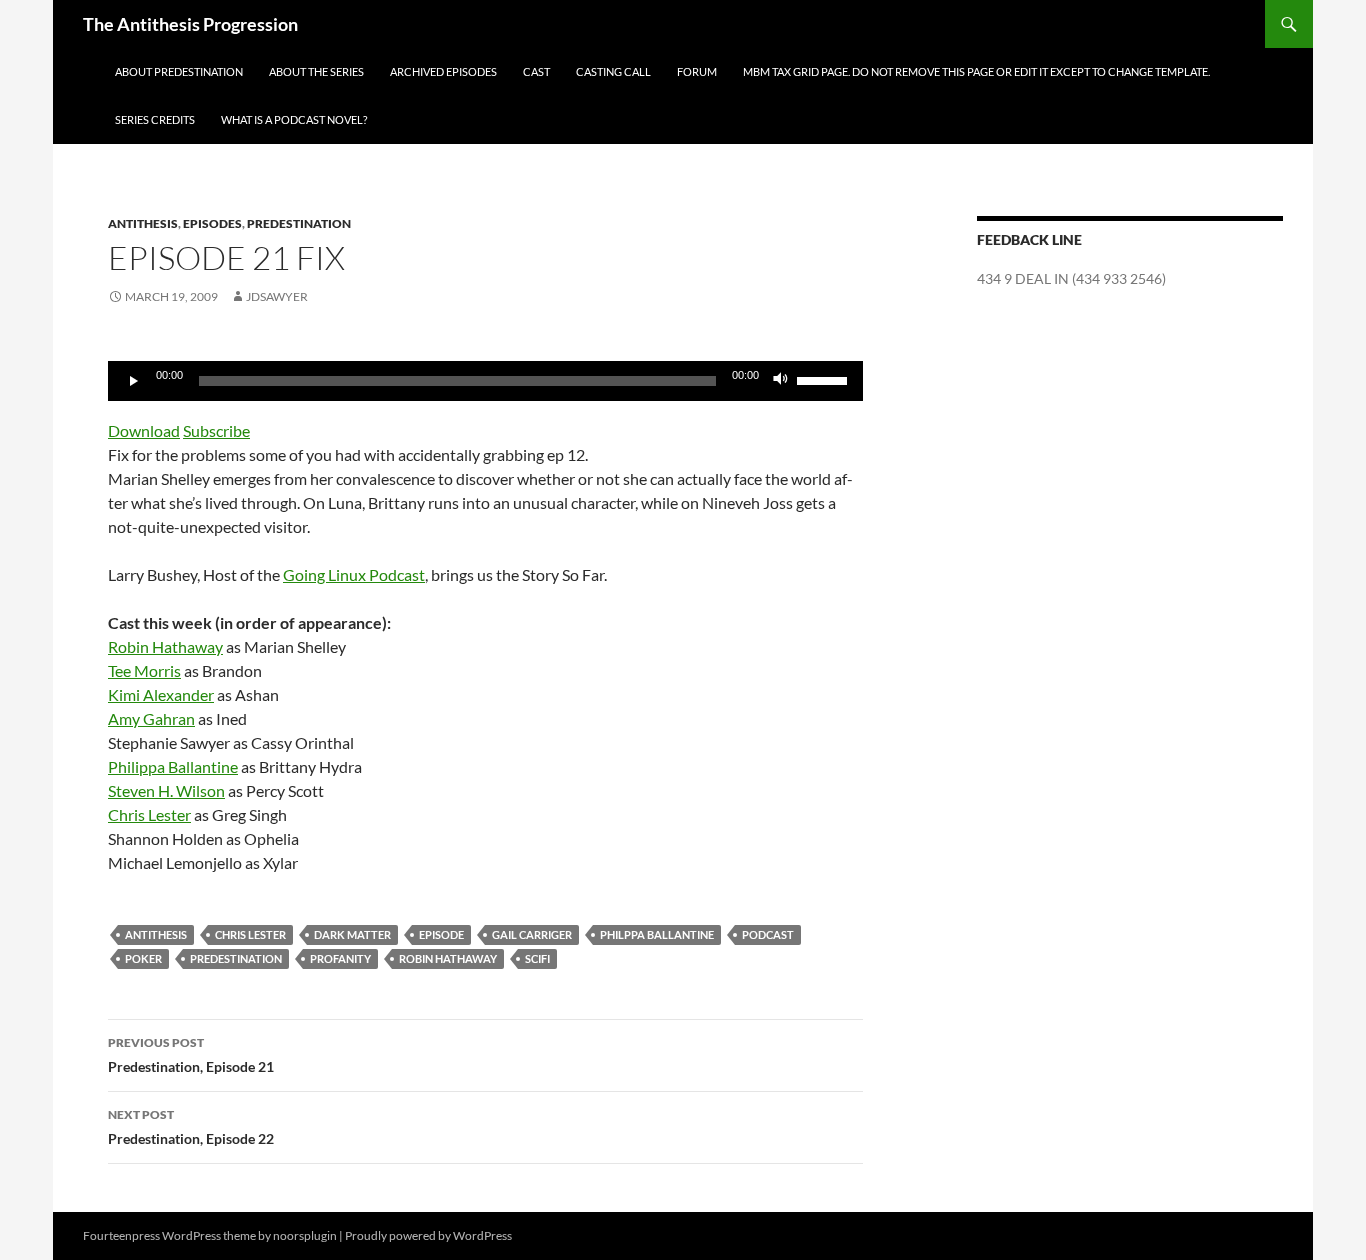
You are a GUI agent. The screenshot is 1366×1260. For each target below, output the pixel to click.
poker (143, 958)
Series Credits (155, 119)
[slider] (825, 379)
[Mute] (781, 381)
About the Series (316, 71)
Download (144, 430)
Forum (697, 71)
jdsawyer (277, 296)
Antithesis (143, 223)
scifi (537, 958)
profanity (340, 958)
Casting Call (613, 71)
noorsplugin (305, 1235)
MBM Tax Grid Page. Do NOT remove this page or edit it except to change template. (976, 71)
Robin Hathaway (165, 646)
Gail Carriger (532, 934)
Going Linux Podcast (354, 574)
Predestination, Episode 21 (191, 1055)
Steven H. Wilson (166, 790)
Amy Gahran (151, 718)
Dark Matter (352, 934)
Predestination (299, 223)
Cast (536, 71)
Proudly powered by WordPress (428, 1235)
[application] (485, 381)
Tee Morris (144, 670)
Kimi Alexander (161, 694)
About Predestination (179, 71)
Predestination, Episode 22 (191, 1127)
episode (441, 934)
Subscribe (216, 430)
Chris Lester (149, 814)
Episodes (212, 223)
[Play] (134, 381)
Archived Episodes (443, 71)
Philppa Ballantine (657, 934)
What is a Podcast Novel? (294, 119)
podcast (768, 934)
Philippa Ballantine (173, 766)
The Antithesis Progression (190, 24)
